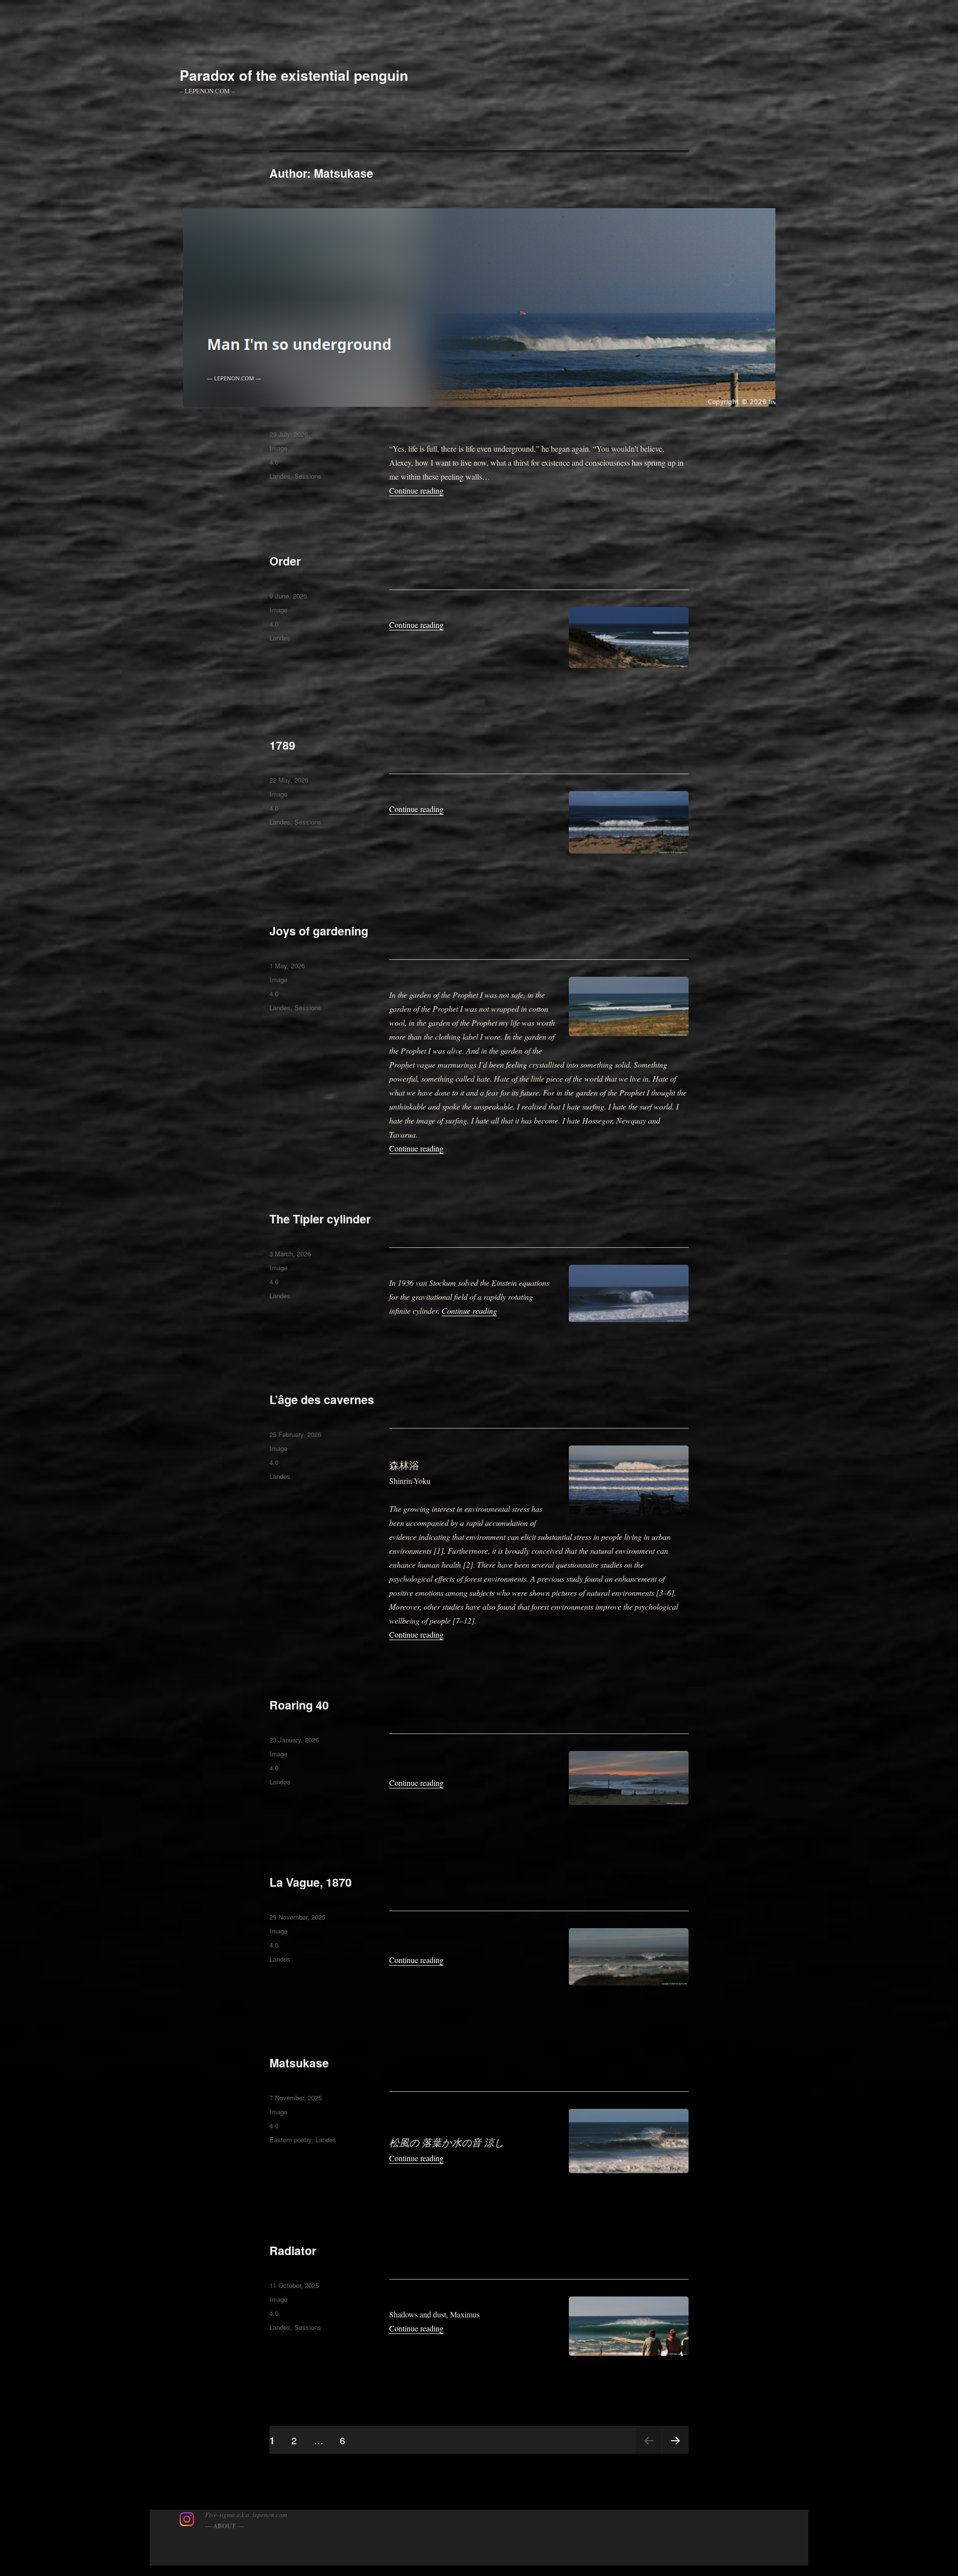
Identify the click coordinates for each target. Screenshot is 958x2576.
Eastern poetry (290, 2140)
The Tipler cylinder (320, 1219)
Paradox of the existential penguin (294, 75)
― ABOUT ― (225, 2525)
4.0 (274, 462)
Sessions (308, 476)
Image (278, 448)
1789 (282, 745)
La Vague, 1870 (311, 1882)
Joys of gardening (319, 931)
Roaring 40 (299, 1705)
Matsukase (299, 2063)
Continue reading (416, 490)
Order (285, 561)
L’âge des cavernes (322, 1399)
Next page (676, 2453)
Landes (280, 476)
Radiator (293, 2250)
